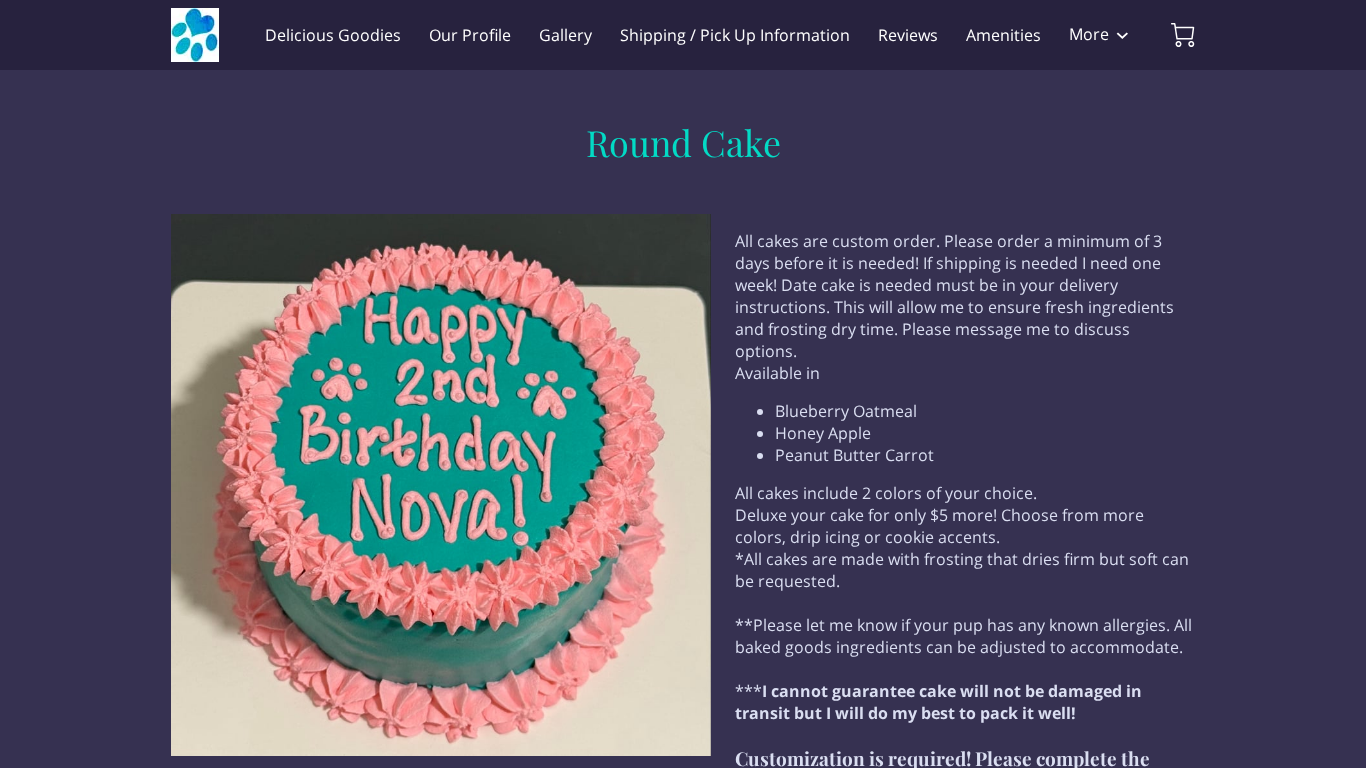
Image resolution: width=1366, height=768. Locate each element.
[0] (1183, 35)
